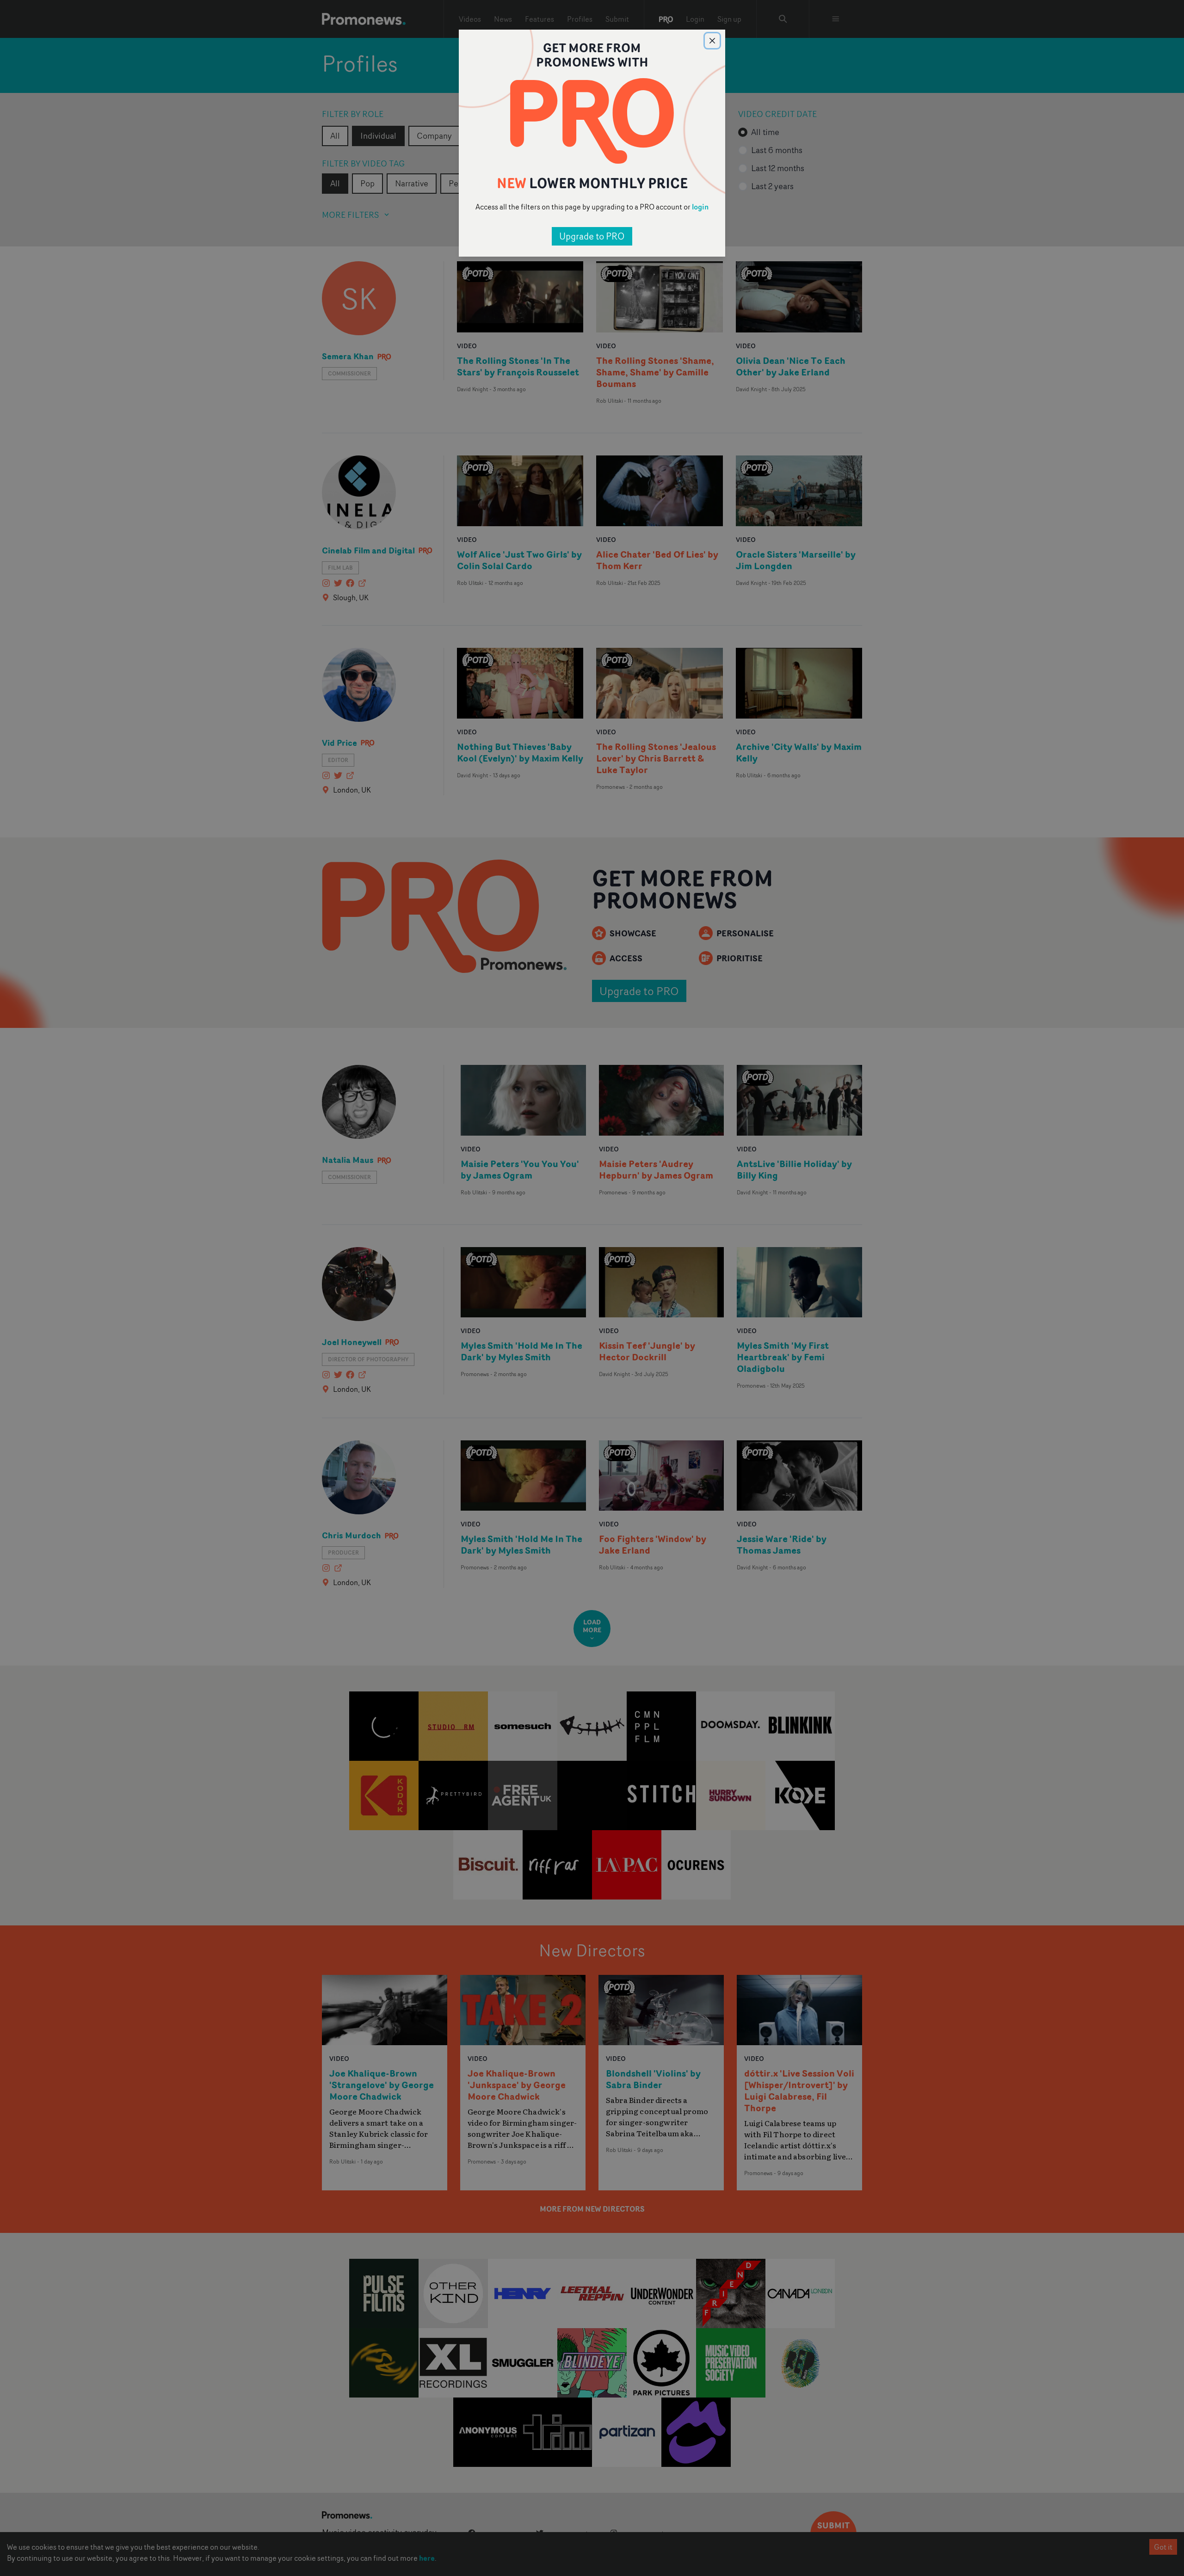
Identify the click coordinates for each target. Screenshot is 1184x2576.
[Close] (712, 41)
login (700, 207)
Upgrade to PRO (592, 236)
